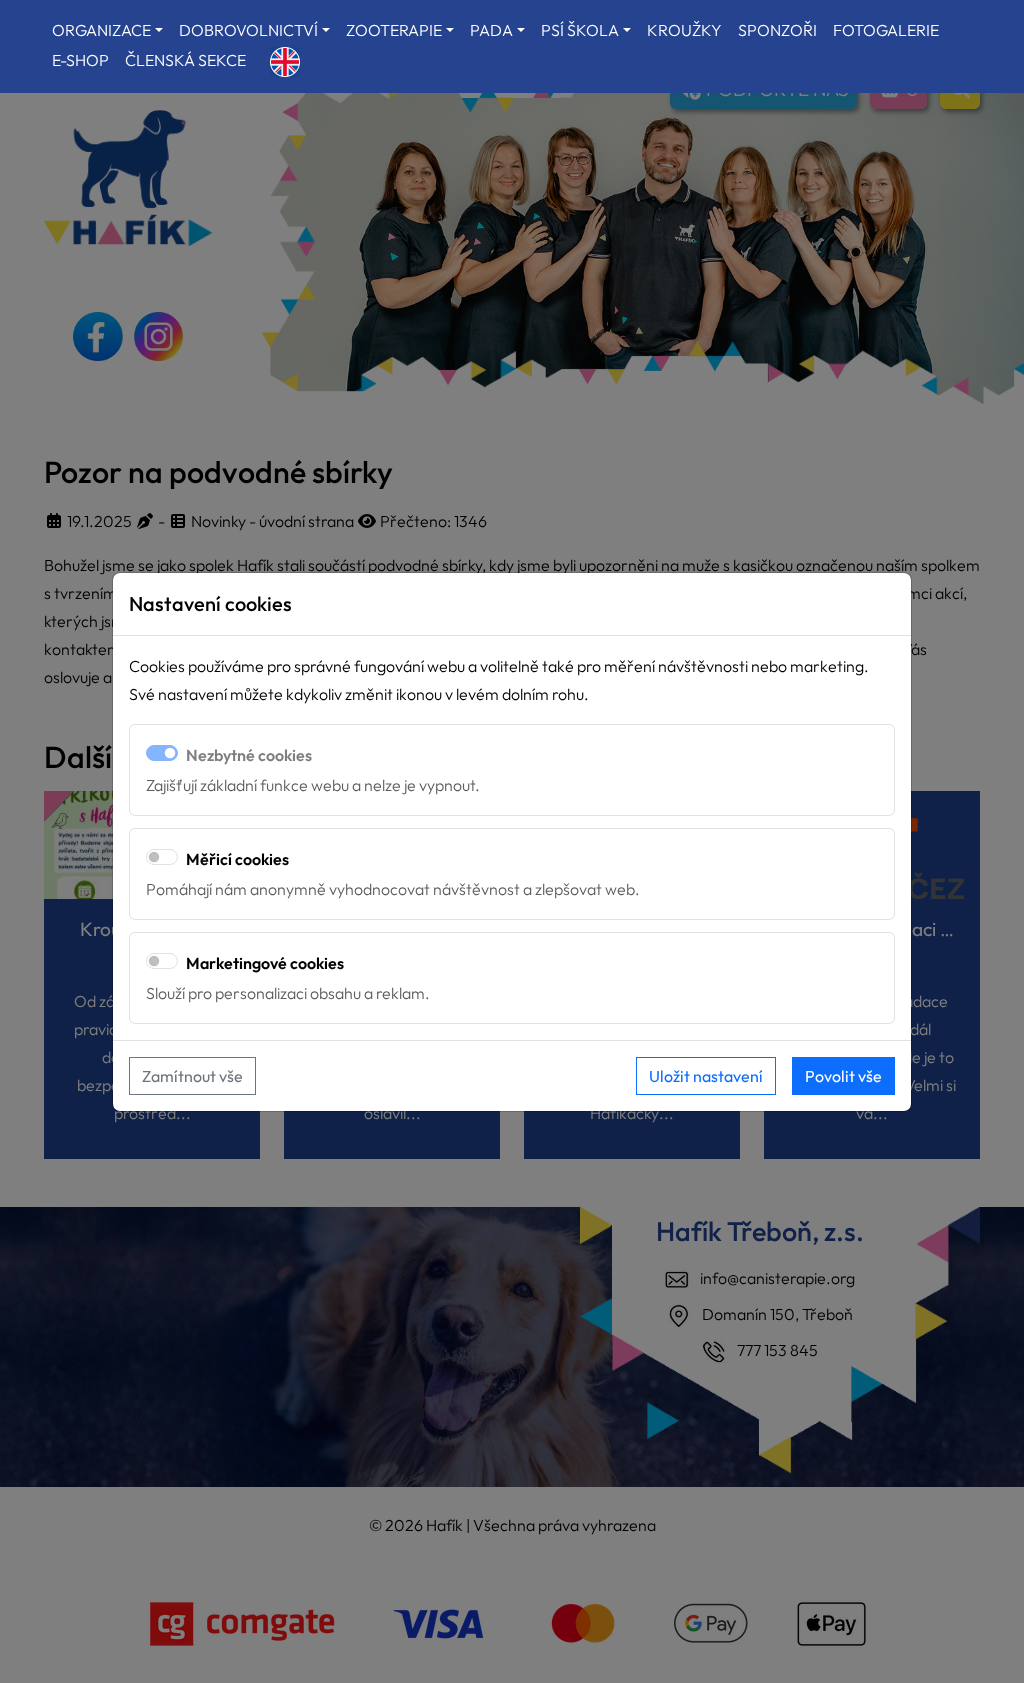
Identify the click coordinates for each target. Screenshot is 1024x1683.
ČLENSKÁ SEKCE (185, 60)
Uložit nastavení (706, 1076)
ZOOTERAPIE (394, 30)
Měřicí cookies (237, 859)
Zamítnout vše (192, 1076)
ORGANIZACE (101, 30)
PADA (491, 30)
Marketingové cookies (265, 963)
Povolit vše (843, 1076)
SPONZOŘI (777, 30)
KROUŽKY (684, 30)
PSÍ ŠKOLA (580, 30)
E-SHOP (80, 60)
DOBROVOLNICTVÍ (248, 30)
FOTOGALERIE (886, 30)
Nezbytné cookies (249, 755)
